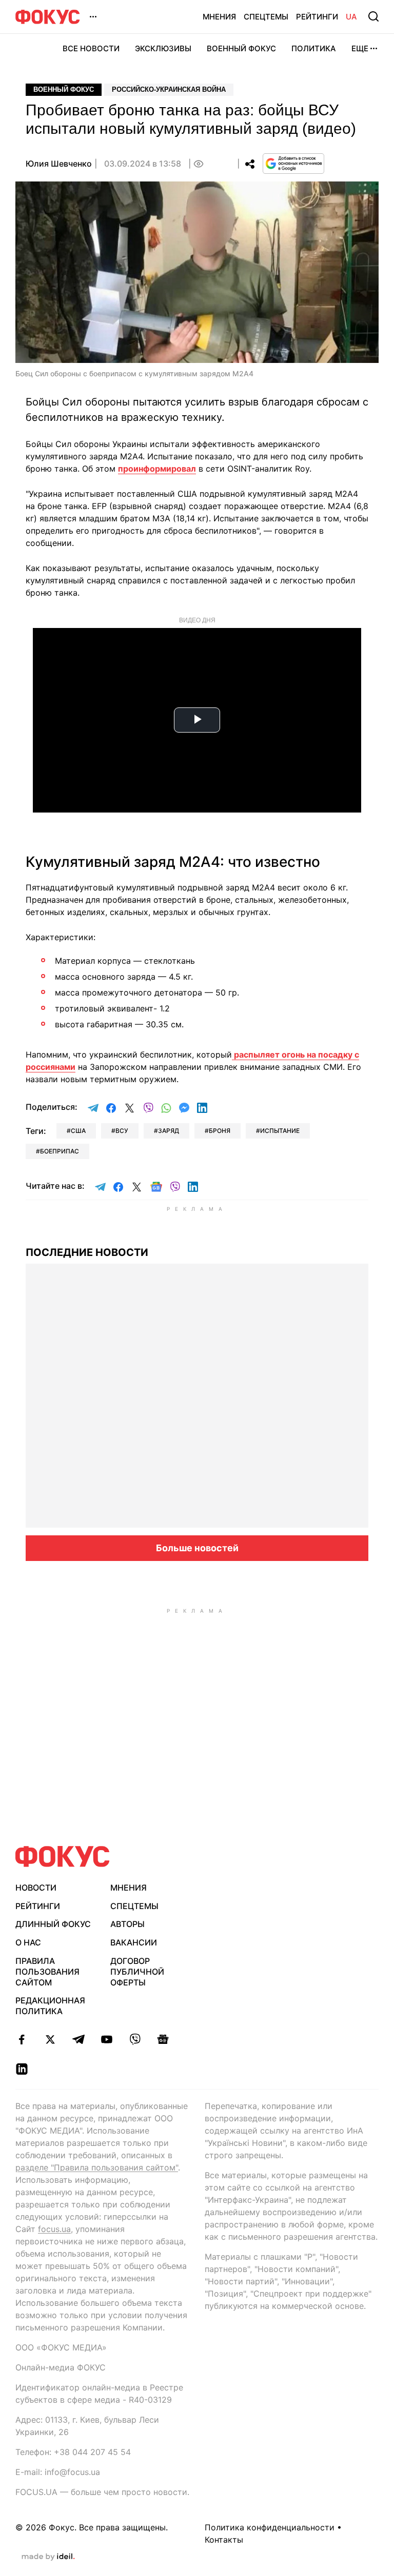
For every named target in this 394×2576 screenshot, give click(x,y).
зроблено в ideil (48, 2557)
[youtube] (106, 2039)
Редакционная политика (50, 2006)
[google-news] (163, 2039)
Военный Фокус (241, 48)
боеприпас (60, 1151)
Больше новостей (197, 1548)
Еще (360, 48)
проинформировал (157, 469)
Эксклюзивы (163, 48)
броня (220, 1131)
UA (351, 17)
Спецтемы (266, 17)
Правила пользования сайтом (47, 1972)
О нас (28, 1942)
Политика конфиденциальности (270, 2527)
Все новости (91, 48)
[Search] (373, 16)
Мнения (219, 17)
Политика (314, 48)
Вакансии (134, 1942)
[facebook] (22, 2039)
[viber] (135, 2039)
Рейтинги (317, 17)
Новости (36, 1888)
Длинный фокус (53, 1924)
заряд (169, 1131)
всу (122, 1131)
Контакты (224, 2540)
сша (78, 1131)
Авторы (127, 1924)
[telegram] (78, 2039)
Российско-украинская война (169, 89)
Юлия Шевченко (59, 164)
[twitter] (50, 2039)
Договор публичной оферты (137, 1972)
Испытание (280, 1131)
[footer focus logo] (63, 1857)
